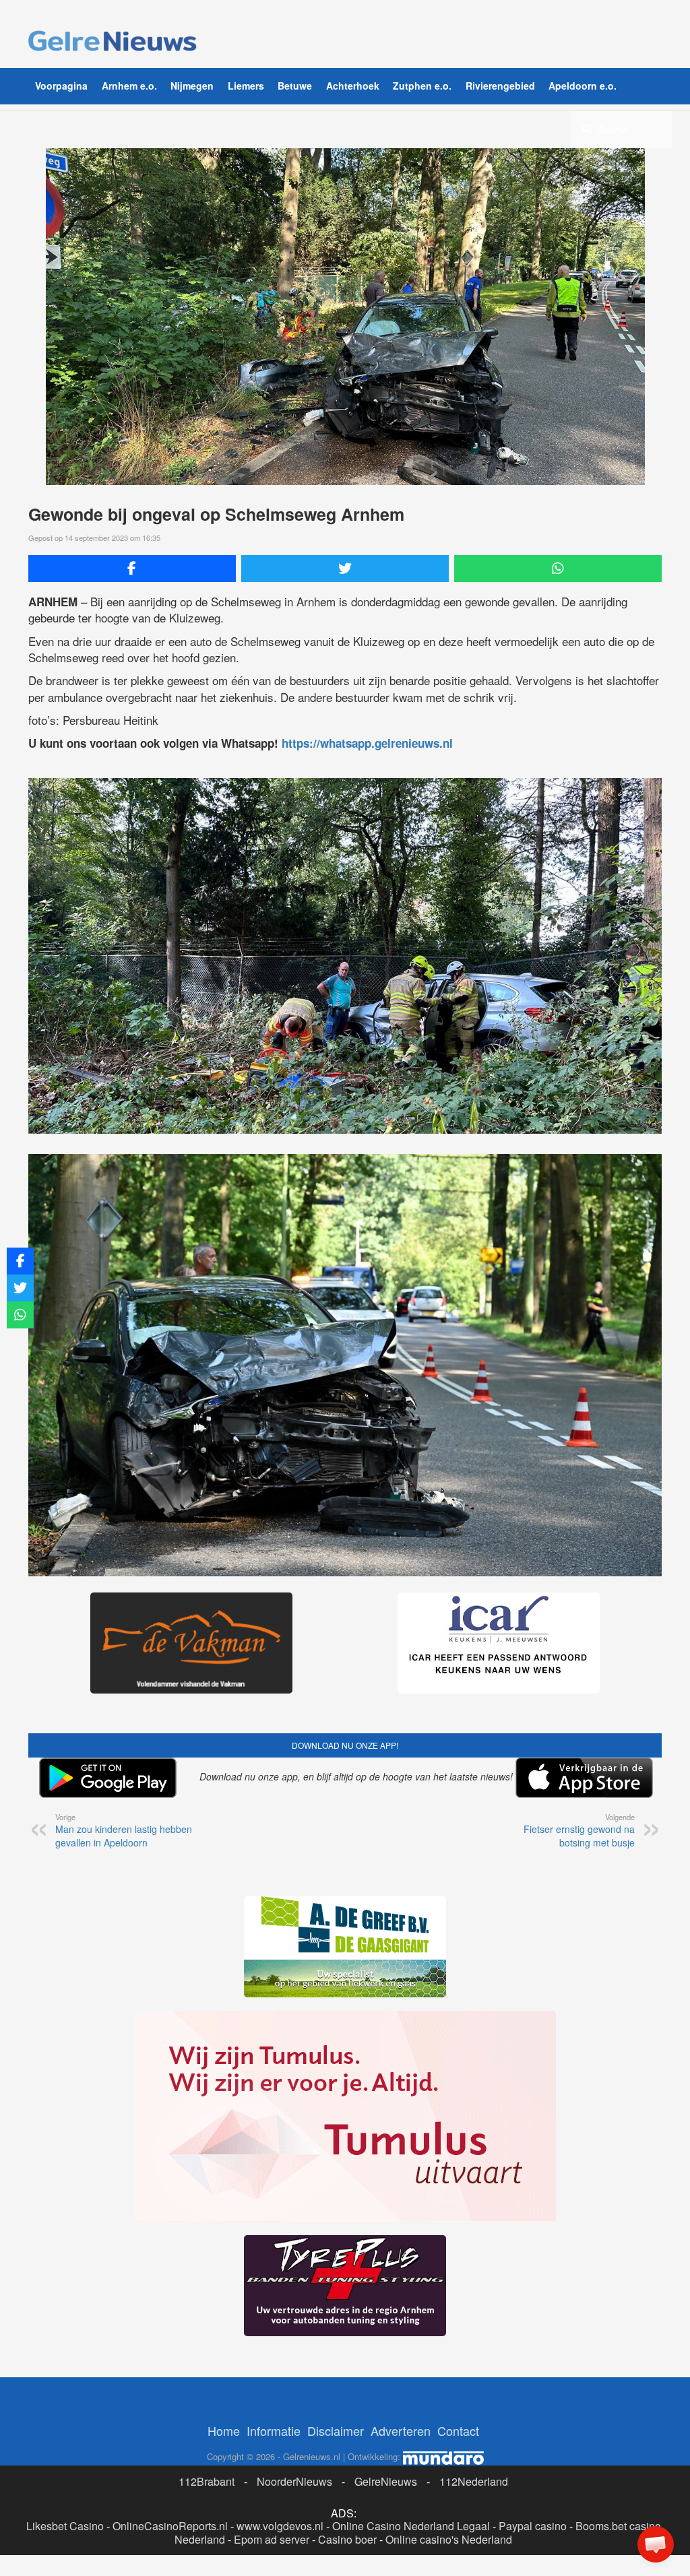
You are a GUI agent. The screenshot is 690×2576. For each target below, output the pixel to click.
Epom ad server (272, 2539)
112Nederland (474, 2481)
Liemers (246, 86)
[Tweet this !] (345, 569)
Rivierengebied (500, 86)
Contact (458, 2430)
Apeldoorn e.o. (583, 86)
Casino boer (347, 2539)
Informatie (274, 2430)
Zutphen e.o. (422, 86)
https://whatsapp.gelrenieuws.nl (367, 743)
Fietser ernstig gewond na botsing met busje (579, 1830)
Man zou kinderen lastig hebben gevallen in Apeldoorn (124, 1830)
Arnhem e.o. (129, 86)
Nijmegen (192, 86)
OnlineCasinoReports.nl (170, 2526)
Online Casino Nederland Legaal (411, 2526)
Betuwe (295, 86)
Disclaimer (336, 2430)
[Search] (587, 129)
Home (224, 2430)
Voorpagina (61, 86)
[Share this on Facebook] (132, 569)
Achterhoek (353, 86)
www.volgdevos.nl (280, 2526)
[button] (656, 2544)
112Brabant (207, 2481)
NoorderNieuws (294, 2481)
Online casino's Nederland (449, 2539)
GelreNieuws (386, 2481)
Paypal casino (533, 2526)
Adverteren (401, 2430)
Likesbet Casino (65, 2526)
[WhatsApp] (558, 569)
